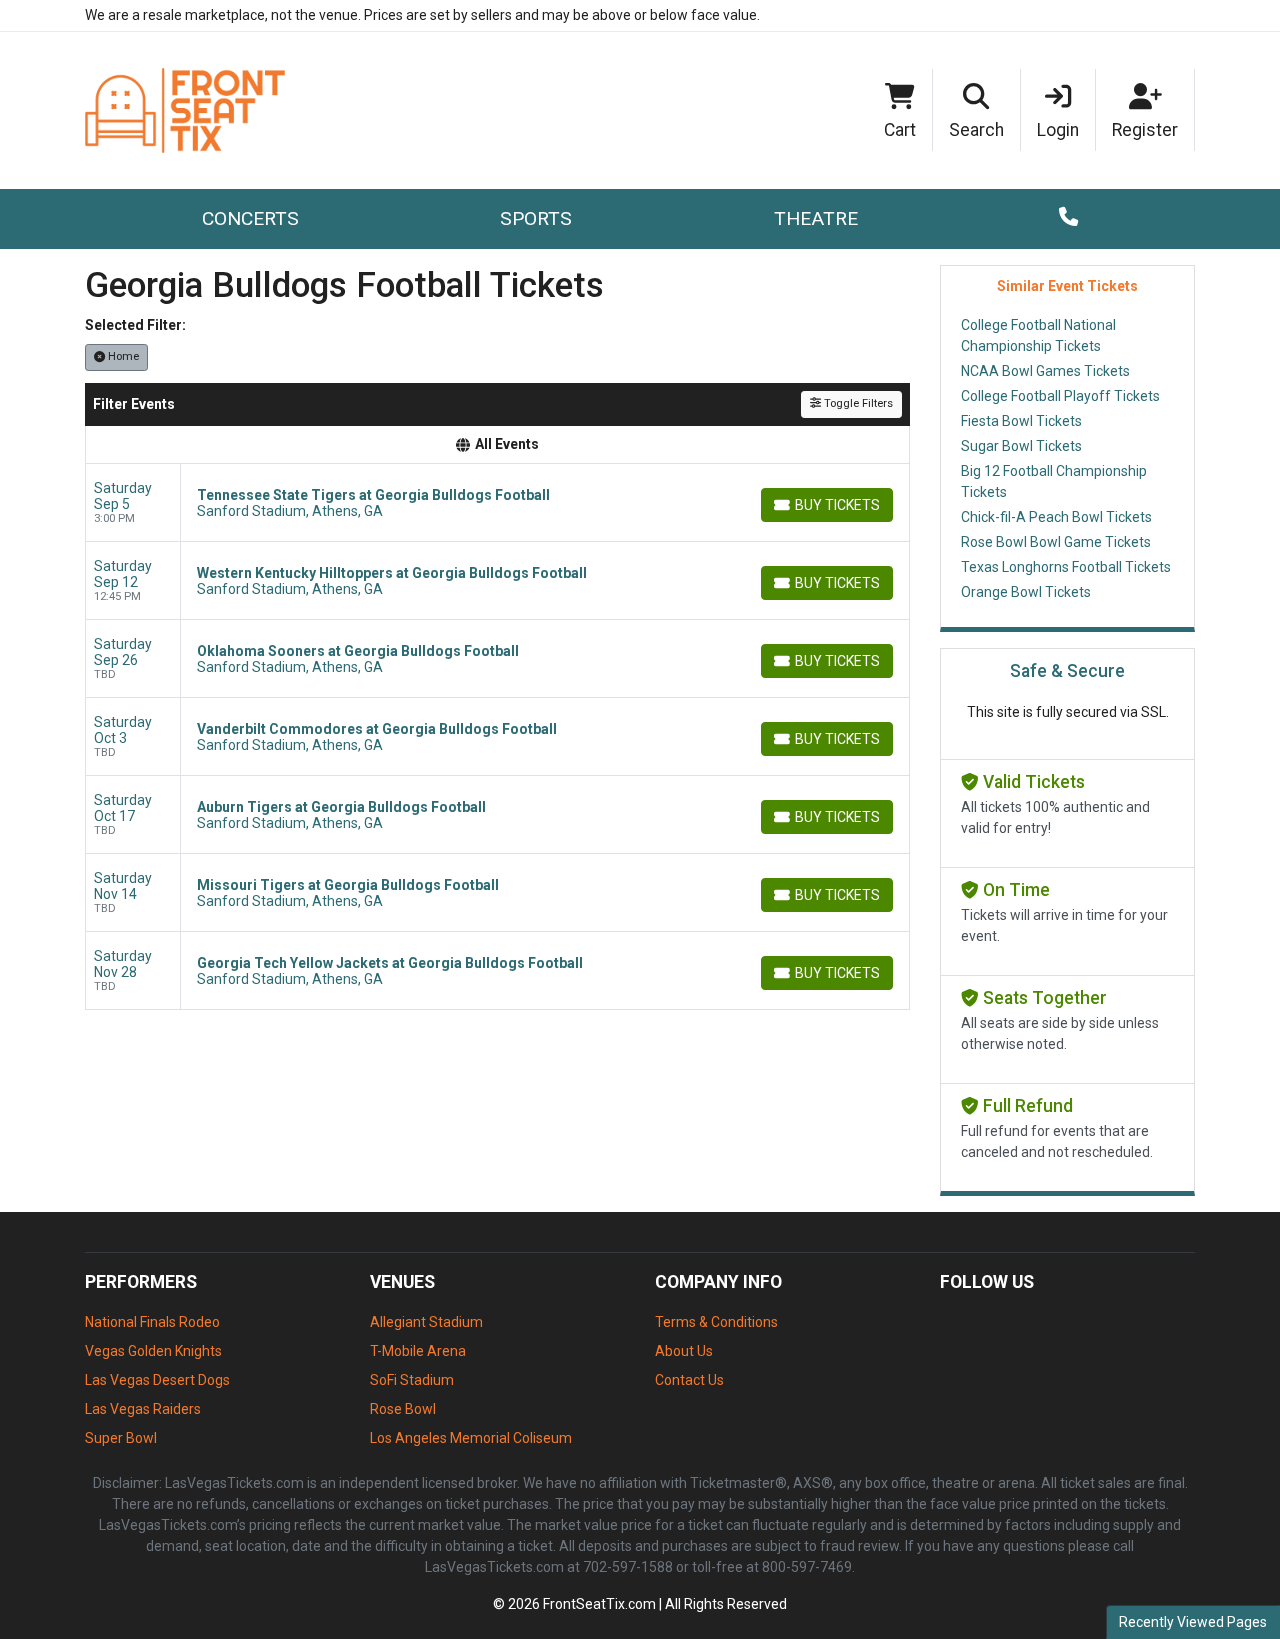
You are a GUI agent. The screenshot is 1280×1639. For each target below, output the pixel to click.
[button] (977, 110)
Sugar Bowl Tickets (1021, 446)
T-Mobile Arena (418, 1351)
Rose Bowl (403, 1409)
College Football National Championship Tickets (1038, 335)
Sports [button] (536, 218)
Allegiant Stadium (426, 1322)
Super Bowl (121, 1438)
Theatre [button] (816, 218)
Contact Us (689, 1380)
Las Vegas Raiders (143, 1409)
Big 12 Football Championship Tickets (1054, 481)
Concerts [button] (250, 218)
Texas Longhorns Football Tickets (1066, 567)
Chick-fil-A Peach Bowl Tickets (1056, 517)
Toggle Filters (857, 403)
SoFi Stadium (412, 1380)
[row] (497, 503)
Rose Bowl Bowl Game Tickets (1056, 542)
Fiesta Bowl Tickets (1021, 421)
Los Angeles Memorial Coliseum (471, 1438)
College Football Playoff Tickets (1060, 396)
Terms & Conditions (716, 1322)
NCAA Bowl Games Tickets (1045, 371)
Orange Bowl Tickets (1026, 592)
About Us (684, 1351)
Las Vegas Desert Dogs (157, 1380)
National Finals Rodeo (152, 1322)
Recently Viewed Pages (1193, 1622)
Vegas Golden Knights (153, 1351)
